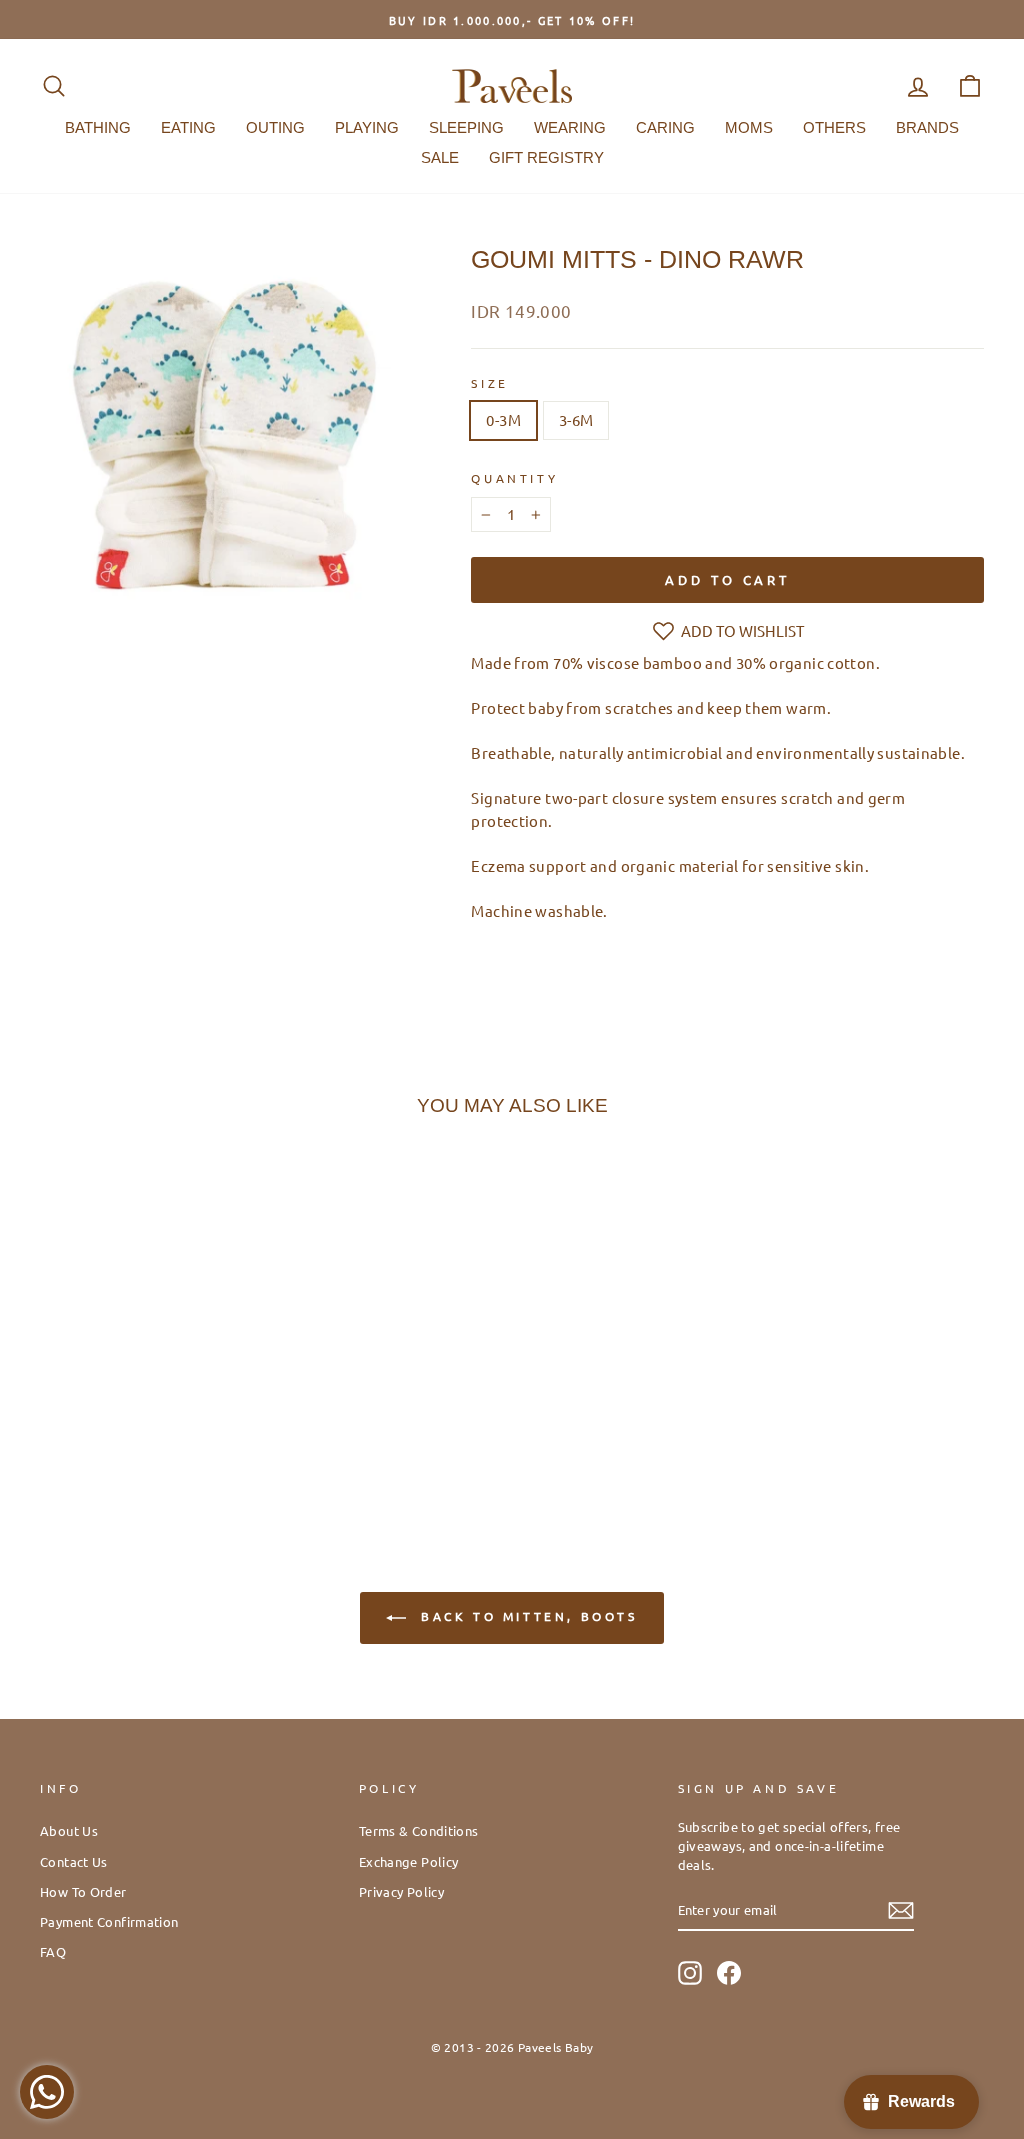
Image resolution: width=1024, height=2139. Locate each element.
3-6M (576, 419)
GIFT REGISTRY (546, 157)
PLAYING (367, 127)
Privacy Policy (401, 1891)
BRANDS (927, 127)
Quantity (514, 478)
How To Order (83, 1891)
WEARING (570, 127)
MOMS (749, 127)
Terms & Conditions (419, 1830)
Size (489, 383)
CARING (665, 127)
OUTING (275, 127)
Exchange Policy (409, 1861)
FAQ (53, 1951)
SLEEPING (466, 127)
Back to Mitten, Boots (525, 1616)
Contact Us (74, 1861)
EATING (188, 127)
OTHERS (834, 127)
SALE (440, 157)
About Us (69, 1830)
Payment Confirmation (109, 1921)
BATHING (98, 127)
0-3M (503, 419)
